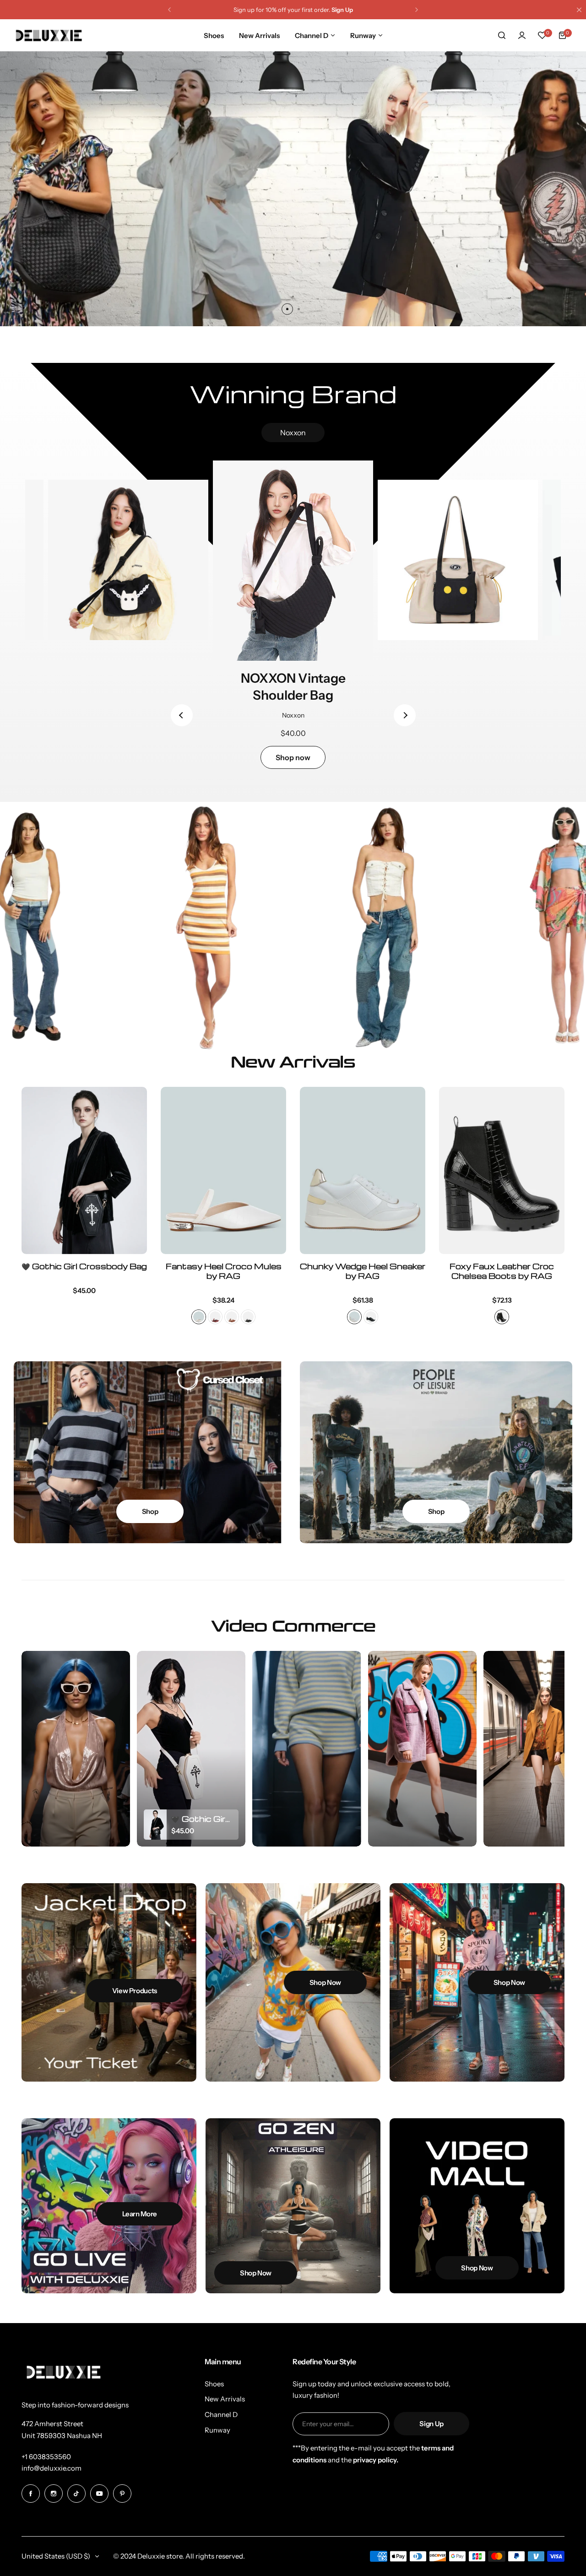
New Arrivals (225, 2399)
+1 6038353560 (46, 2457)
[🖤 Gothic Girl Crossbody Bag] (84, 1170)
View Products (135, 1991)
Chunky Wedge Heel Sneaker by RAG (363, 1271)
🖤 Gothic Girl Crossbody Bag (84, 1266)
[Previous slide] (182, 715)
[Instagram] (54, 2494)
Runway (217, 2430)
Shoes (214, 2384)
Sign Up (431, 2424)
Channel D (221, 2414)
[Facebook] (31, 2494)
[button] (169, 10)
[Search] (502, 35)
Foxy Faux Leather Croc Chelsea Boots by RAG (502, 1271)
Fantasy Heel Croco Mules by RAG (224, 1271)
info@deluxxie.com (52, 2468)
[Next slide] (405, 715)
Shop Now (293, 271)
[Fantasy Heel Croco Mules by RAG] (223, 1170)
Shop (150, 1511)
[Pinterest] (122, 2494)
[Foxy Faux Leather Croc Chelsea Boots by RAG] (502, 1170)
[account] (522, 35)
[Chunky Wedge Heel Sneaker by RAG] (363, 1170)
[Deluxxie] (49, 36)
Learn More (140, 2214)
